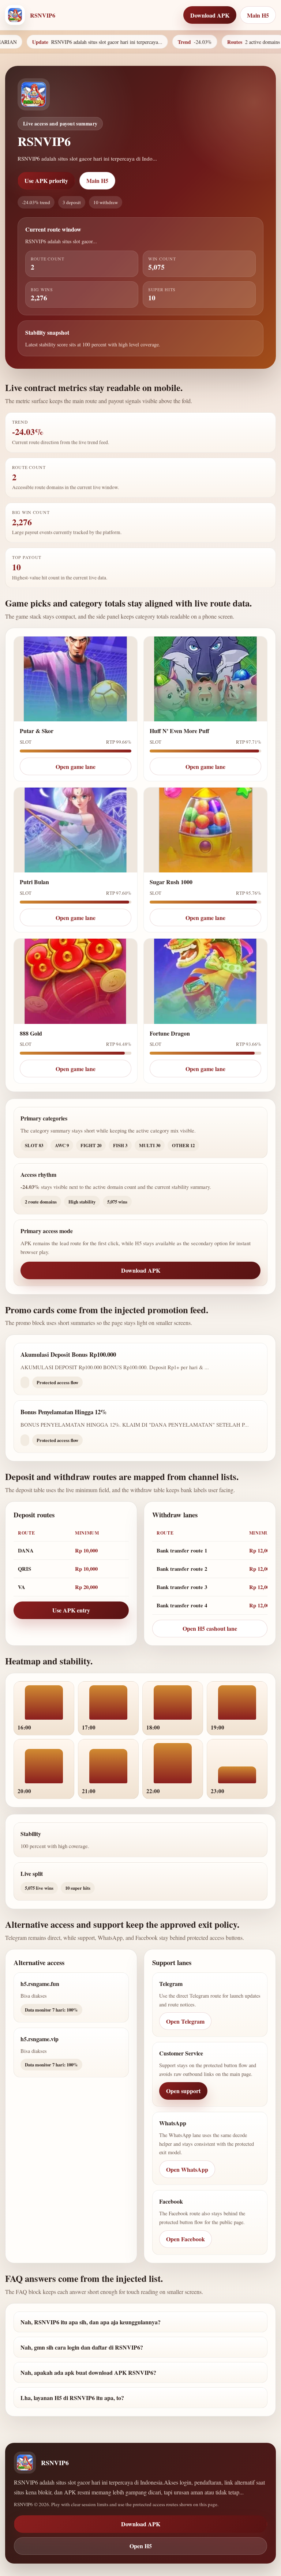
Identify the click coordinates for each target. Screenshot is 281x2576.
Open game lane (76, 767)
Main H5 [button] (258, 15)
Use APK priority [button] (46, 181)
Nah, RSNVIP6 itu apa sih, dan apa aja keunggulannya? (91, 2322)
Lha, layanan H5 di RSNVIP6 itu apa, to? (72, 2398)
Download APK (141, 1270)
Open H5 (141, 2546)
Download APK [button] (210, 15)
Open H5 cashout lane (210, 1628)
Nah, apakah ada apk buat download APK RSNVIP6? (88, 2372)
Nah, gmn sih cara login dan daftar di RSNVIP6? (82, 2347)
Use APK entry (71, 1610)
